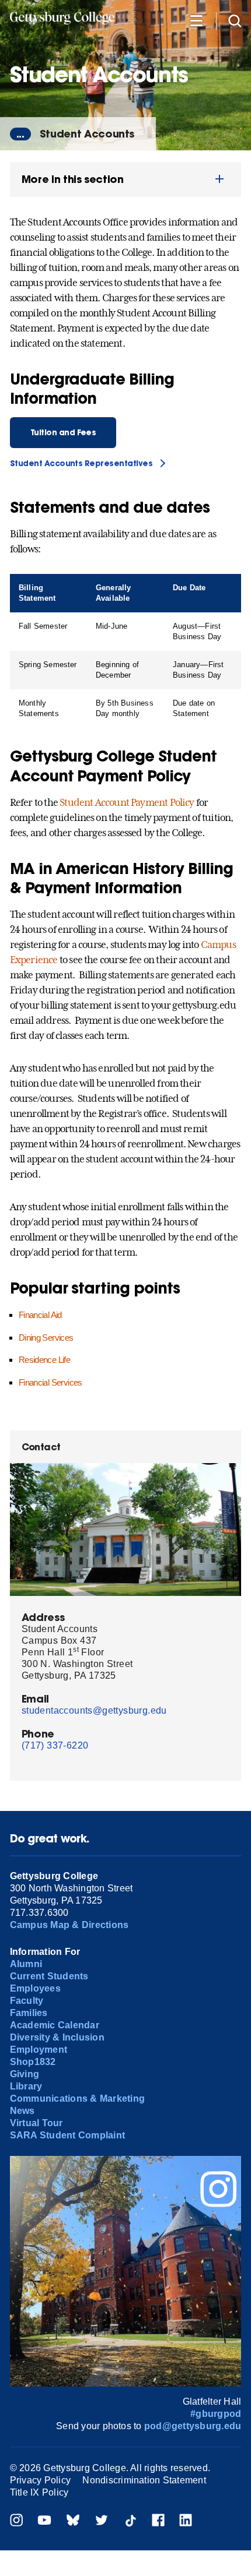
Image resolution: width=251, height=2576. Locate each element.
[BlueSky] (73, 2522)
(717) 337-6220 (55, 1745)
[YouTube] (44, 2522)
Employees (35, 1988)
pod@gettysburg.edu (193, 2426)
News (22, 2111)
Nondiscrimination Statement (144, 2480)
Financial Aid (40, 1315)
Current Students (49, 1976)
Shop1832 (33, 2062)
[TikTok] (130, 2522)
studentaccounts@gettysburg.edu (94, 1710)
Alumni (26, 1964)
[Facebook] (158, 2522)
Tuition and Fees (63, 433)
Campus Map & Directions (69, 1925)
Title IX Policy (39, 2492)
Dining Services (46, 1338)
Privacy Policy (40, 2480)
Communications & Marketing (77, 2098)
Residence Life (44, 1360)
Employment (39, 2050)
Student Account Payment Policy (127, 802)
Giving (25, 2074)
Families (29, 2013)
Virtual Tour (36, 2123)
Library (26, 2086)
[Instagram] (16, 2522)
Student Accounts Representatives (81, 464)
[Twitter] (102, 2522)
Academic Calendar (55, 2025)
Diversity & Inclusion (57, 2037)
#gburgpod (216, 2414)
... (20, 134)
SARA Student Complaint (67, 2135)
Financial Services (50, 1382)
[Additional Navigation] (196, 20)
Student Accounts (87, 134)
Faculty (27, 2001)
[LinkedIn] (186, 2522)
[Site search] (235, 20)
